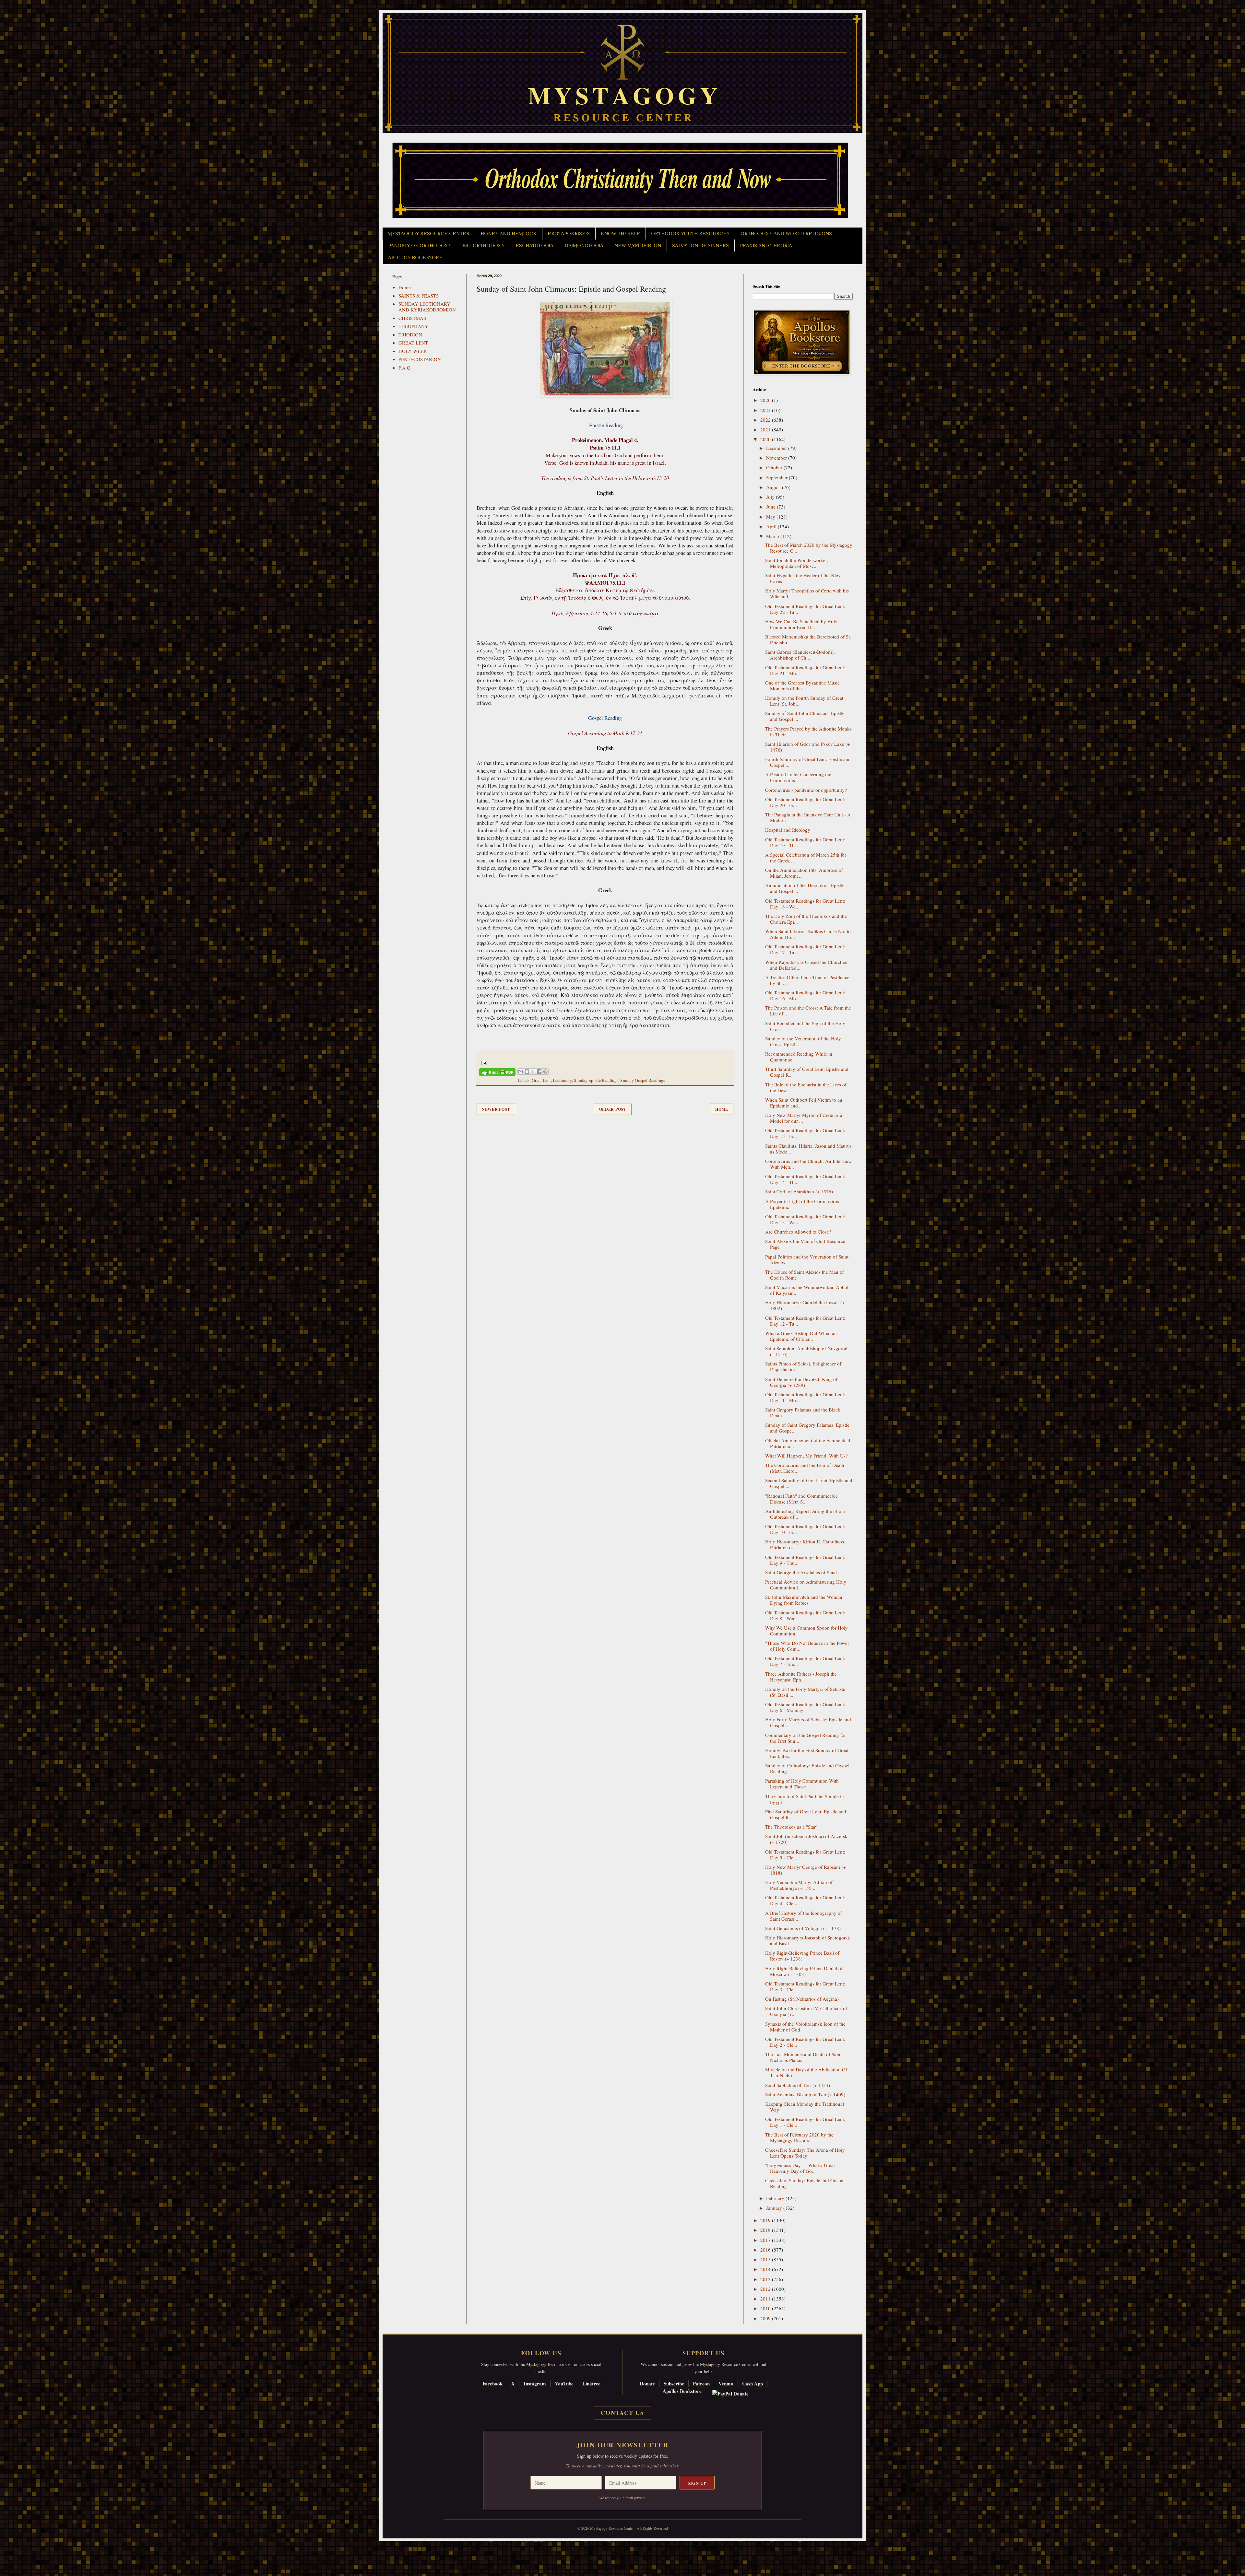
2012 (766, 2289)
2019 (766, 2220)
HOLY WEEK (413, 351)
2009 (766, 2318)
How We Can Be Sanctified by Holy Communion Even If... (801, 624)
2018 (766, 2230)
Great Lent (541, 1080)
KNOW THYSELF (620, 234)
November (777, 458)
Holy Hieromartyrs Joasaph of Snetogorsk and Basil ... (808, 1940)
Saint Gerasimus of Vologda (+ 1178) (803, 1928)
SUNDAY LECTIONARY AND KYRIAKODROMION (427, 307)
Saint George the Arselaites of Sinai (801, 1572)
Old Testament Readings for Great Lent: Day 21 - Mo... (805, 670)
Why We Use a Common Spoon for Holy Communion (806, 1631)
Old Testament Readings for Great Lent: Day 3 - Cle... (805, 1986)
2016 (766, 2250)
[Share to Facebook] (539, 1071)
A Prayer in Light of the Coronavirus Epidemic (802, 1204)
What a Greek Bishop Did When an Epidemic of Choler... (801, 1336)
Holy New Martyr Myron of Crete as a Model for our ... (804, 1118)
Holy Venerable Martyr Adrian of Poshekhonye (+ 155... (799, 1885)
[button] (17, 2547)
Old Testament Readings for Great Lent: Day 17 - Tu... (805, 949)
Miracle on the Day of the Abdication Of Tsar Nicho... (806, 2072)
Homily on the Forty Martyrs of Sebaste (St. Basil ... (805, 1692)
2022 (766, 420)
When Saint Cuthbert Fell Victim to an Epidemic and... (804, 1103)
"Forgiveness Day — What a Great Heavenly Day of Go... (800, 2168)
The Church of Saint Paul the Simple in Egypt (805, 1799)
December (777, 448)
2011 (766, 2299)
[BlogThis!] (527, 1071)
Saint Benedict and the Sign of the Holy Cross (805, 1026)
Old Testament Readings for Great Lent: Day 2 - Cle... (805, 2042)
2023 (766, 410)
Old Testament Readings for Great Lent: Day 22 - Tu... (805, 609)
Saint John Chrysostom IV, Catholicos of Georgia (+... (806, 2011)
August (774, 487)
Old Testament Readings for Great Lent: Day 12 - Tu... (805, 1321)
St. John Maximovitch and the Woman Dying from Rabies (804, 1600)
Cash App (753, 2383)
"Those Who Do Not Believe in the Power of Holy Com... (807, 1646)
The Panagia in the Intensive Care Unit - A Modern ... (808, 817)
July (771, 497)
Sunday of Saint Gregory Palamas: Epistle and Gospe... (807, 1428)
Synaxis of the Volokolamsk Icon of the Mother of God (805, 2027)
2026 (766, 400)
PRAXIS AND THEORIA (766, 246)
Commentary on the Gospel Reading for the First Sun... (806, 1738)
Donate (647, 2383)
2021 (766, 429)
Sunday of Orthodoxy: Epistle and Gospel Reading (807, 1768)
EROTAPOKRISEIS (569, 234)
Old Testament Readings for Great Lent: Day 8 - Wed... (805, 1615)
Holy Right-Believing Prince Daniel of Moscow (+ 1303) (804, 1971)
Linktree (591, 2383)
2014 (766, 2269)
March (773, 536)
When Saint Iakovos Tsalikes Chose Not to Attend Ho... (808, 934)
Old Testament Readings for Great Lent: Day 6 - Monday (805, 1707)
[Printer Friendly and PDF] (497, 1073)
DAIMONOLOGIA (584, 246)
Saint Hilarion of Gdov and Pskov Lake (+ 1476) (807, 747)
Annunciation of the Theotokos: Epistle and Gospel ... (805, 888)
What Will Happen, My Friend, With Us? (806, 1456)
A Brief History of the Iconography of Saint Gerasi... (804, 1916)
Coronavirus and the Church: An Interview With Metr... (808, 1164)
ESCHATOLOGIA (534, 246)
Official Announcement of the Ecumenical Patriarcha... (808, 1443)
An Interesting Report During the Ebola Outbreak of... (805, 1514)
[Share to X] (533, 1071)
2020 (766, 439)
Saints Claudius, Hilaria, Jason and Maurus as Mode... (808, 1149)
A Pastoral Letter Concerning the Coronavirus (798, 777)
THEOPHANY (413, 326)
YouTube (564, 2383)
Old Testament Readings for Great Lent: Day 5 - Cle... (805, 1855)
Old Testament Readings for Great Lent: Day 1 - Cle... (805, 2122)
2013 (766, 2279)
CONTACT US (622, 2413)
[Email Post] (483, 1062)
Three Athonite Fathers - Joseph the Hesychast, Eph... (801, 1677)
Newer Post (496, 1109)
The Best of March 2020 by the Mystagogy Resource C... (809, 548)
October (775, 467)
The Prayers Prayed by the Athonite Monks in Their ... (808, 732)
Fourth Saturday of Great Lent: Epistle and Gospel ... (808, 762)
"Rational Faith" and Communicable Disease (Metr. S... (801, 1499)
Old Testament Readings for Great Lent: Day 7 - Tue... (805, 1661)
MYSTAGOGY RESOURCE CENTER (429, 234)
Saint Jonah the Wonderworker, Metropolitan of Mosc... (797, 563)
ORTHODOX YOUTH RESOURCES (690, 234)
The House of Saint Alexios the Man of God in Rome (805, 1275)
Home (722, 1109)
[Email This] (521, 1071)
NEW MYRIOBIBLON (638, 246)
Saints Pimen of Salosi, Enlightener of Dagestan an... (803, 1366)
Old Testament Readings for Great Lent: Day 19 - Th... (805, 842)
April (772, 526)
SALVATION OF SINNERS (700, 246)
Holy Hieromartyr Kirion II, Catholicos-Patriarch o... (805, 1544)
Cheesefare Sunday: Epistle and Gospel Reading (805, 2183)
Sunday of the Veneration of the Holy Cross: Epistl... (803, 1041)
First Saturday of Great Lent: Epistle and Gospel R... (806, 1814)
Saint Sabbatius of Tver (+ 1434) (798, 2085)
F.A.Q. (405, 368)
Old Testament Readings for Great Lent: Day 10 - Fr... (805, 1529)
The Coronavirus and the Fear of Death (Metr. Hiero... (805, 1468)
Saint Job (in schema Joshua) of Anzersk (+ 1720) (806, 1839)
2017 (766, 2240)
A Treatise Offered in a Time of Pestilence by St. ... (807, 980)
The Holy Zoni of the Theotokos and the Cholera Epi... (806, 919)
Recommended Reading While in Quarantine (799, 1057)
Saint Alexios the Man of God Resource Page (805, 1244)
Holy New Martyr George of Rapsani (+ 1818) (805, 1870)
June (771, 507)
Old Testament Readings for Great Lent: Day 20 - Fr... (805, 802)
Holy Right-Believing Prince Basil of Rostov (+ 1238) (802, 1956)
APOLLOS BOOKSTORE (415, 258)
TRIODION (410, 334)
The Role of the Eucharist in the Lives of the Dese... (806, 1087)
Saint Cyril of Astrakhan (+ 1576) (799, 1191)
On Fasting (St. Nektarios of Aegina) (802, 1999)
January (775, 2208)
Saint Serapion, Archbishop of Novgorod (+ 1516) (806, 1351)
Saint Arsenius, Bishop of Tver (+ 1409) (805, 2094)
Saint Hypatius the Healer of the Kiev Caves (803, 578)
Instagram (535, 2383)
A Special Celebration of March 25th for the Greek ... (806, 858)
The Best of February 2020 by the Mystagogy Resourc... (799, 2137)
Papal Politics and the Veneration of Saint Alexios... (807, 1259)
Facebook (492, 2383)
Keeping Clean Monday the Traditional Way (805, 2107)
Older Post (613, 1109)
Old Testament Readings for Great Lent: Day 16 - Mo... (805, 995)
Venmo (726, 2383)
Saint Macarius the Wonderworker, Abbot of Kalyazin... (807, 1290)
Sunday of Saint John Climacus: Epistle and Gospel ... (805, 716)
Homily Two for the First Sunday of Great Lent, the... (807, 1753)
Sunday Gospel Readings (643, 1080)
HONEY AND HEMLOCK (509, 234)
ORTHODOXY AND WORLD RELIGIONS (786, 234)
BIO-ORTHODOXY (483, 246)
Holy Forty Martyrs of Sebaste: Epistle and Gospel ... (808, 1722)
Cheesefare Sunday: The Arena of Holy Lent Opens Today (805, 2153)
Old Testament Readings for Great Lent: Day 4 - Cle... (805, 1900)
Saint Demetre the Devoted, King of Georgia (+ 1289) (801, 1382)
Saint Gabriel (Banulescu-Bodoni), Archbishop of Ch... (800, 655)
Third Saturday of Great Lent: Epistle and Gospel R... (807, 1072)
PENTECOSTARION (420, 359)
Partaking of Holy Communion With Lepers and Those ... (802, 1784)
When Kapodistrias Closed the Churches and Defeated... (806, 965)
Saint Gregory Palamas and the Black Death (803, 1412)
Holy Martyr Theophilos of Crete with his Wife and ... (807, 593)
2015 (766, 2259)
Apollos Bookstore (682, 2391)
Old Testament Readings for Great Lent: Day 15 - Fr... (805, 1133)
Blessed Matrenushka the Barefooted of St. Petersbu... (808, 639)
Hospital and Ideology (788, 830)
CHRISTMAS (412, 318)
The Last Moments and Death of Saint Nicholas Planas (803, 2057)
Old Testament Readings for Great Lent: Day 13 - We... (805, 1219)
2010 (766, 2308)
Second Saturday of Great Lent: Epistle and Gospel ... (809, 1483)
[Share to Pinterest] (545, 1071)
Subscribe (674, 2383)
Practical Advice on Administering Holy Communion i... (806, 1585)
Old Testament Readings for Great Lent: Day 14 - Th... (805, 1179)
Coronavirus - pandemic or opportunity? (806, 790)
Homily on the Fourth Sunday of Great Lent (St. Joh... (804, 701)
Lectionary (562, 1080)
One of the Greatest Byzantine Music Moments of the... (802, 685)
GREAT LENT (413, 343)
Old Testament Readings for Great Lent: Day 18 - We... (805, 904)
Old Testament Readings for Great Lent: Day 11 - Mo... (805, 1397)
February (776, 2198)
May (771, 517)
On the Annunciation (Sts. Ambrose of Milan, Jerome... (804, 873)
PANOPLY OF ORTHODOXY (420, 246)
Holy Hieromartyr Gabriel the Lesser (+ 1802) (805, 1305)
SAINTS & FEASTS (419, 296)
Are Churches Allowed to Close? (798, 1232)
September (777, 477)
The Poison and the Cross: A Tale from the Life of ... (808, 1011)
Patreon (701, 2383)
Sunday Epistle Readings (596, 1080)
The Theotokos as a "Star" (791, 1827)
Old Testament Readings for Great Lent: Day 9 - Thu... (805, 1560)
